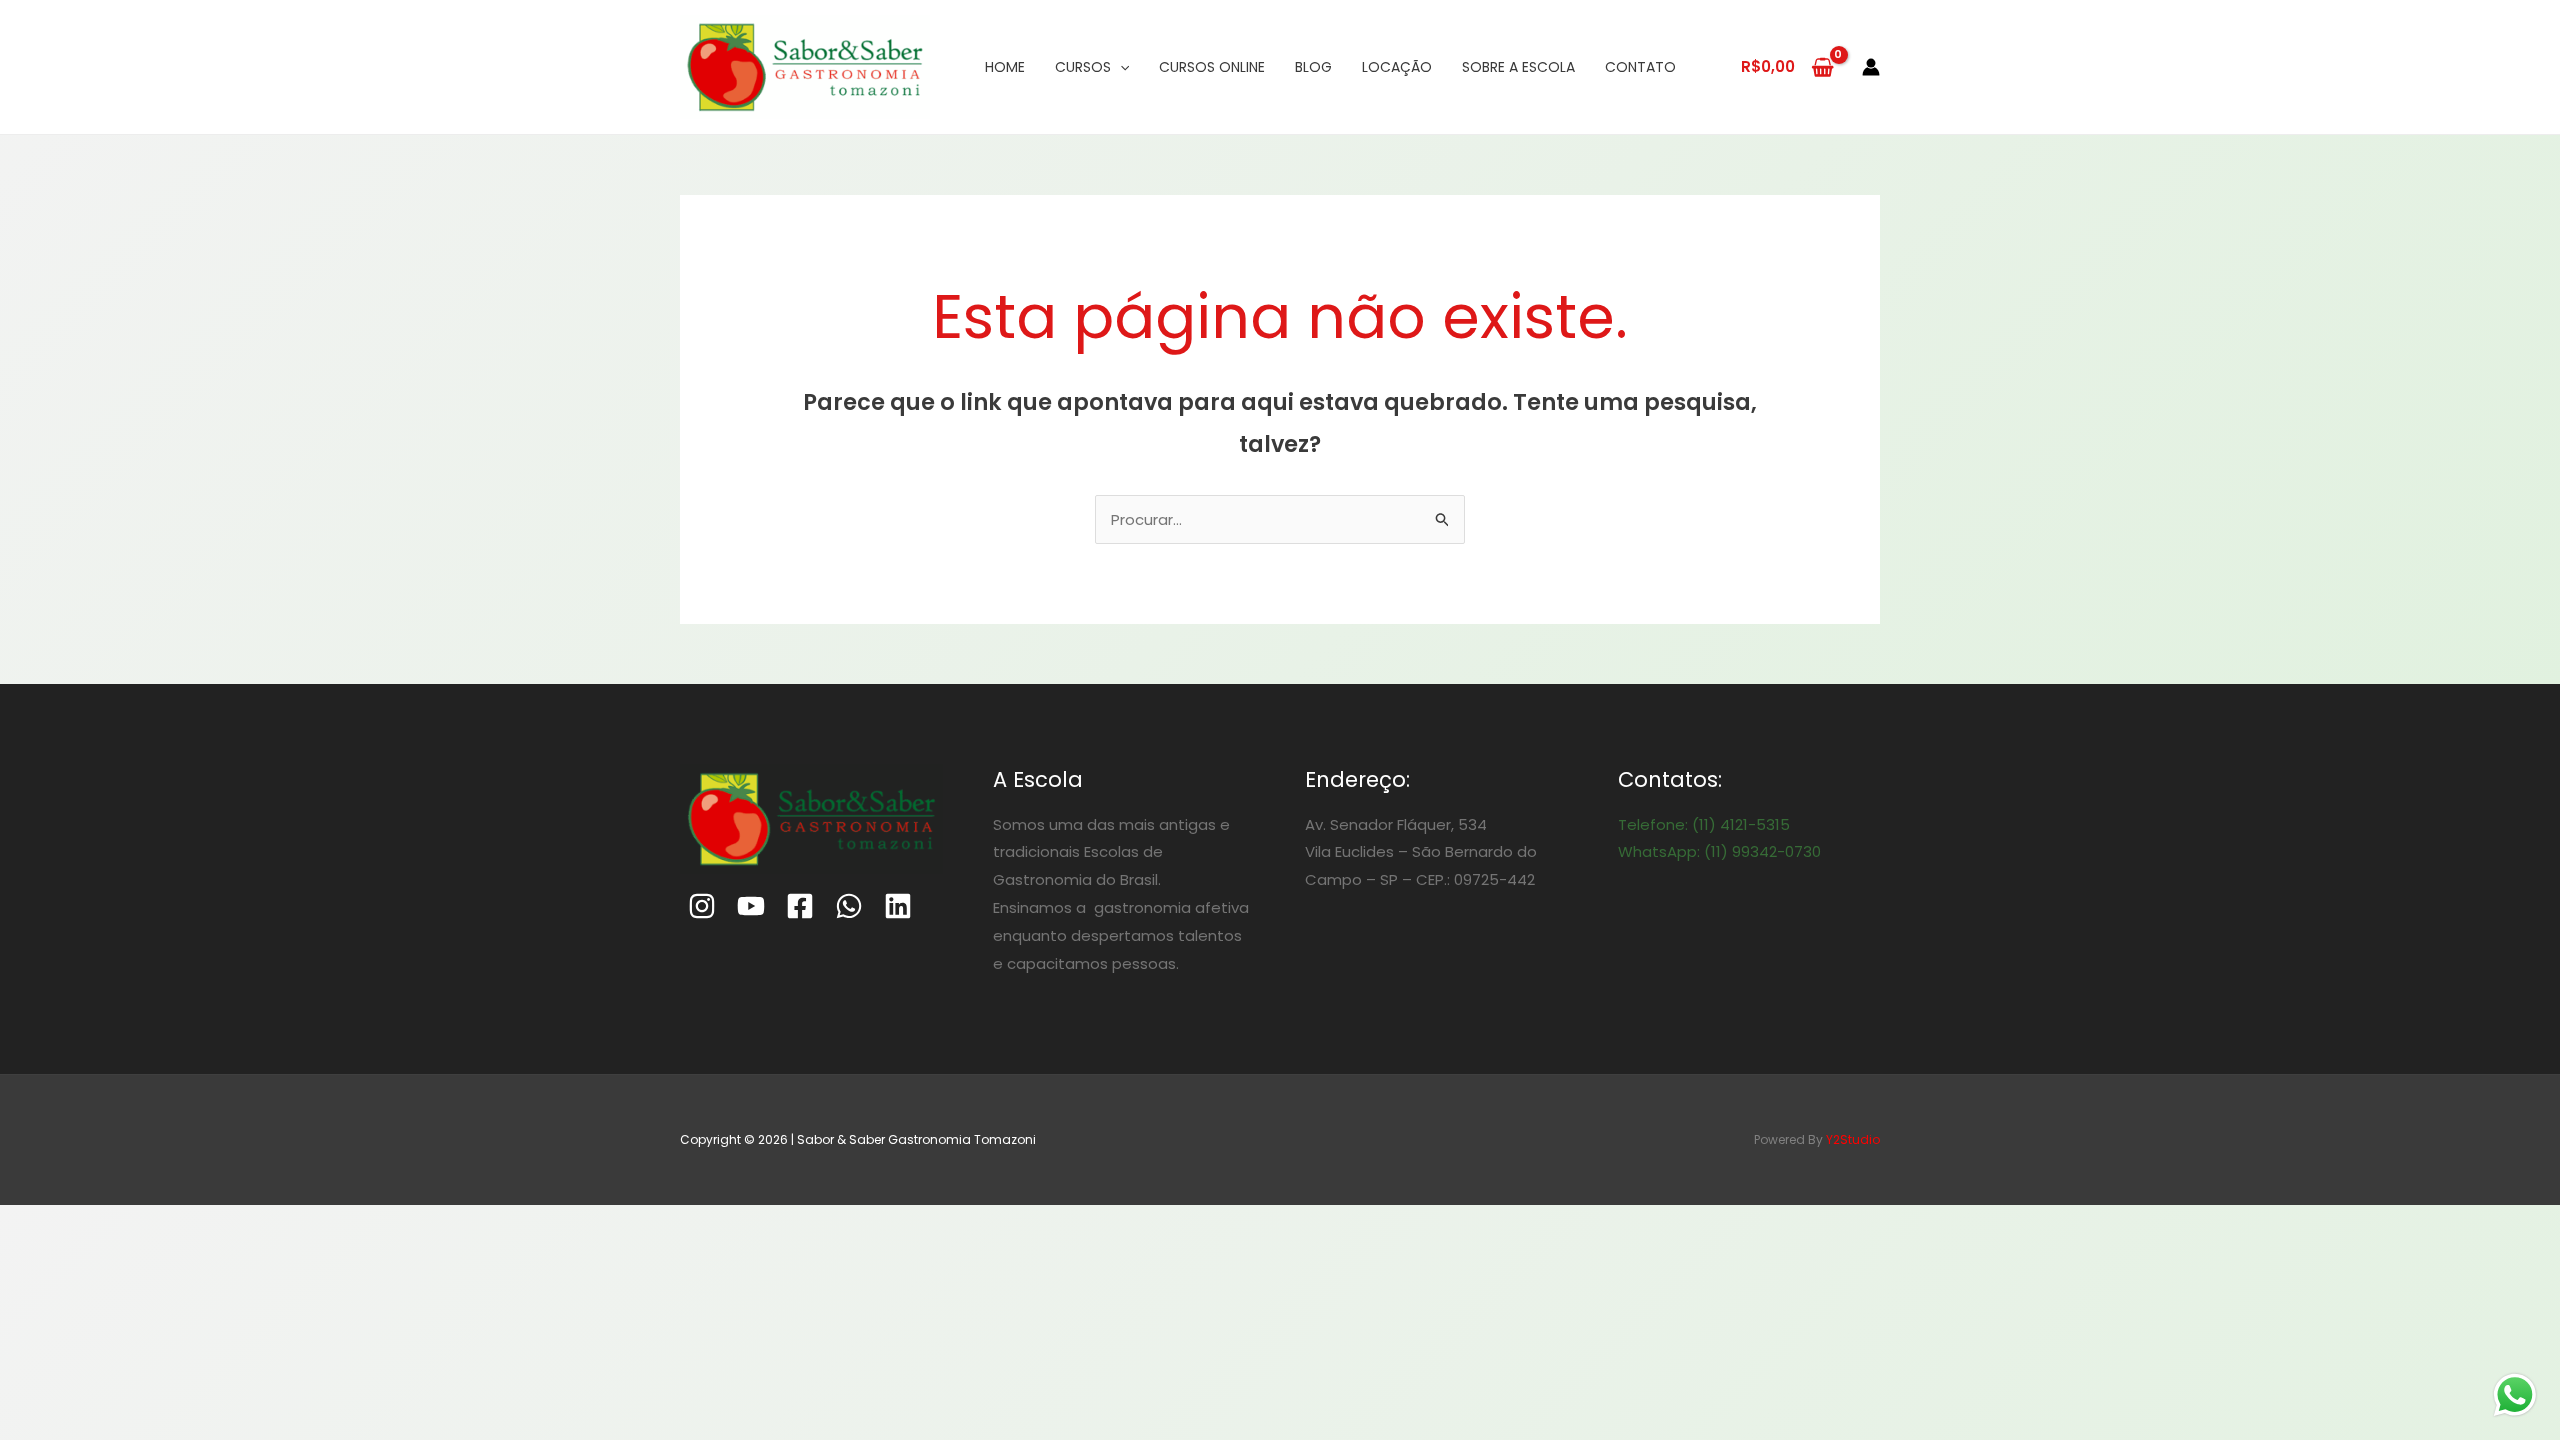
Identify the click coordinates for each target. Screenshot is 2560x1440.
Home (1005, 67)
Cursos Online (1212, 67)
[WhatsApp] (849, 906)
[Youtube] (751, 906)
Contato (1640, 67)
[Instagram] (702, 906)
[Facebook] (800, 906)
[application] (1120, 67)
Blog (1313, 67)
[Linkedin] (898, 906)
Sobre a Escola (1518, 67)
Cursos (1083, 67)
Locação (1397, 67)
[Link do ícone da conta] (1871, 67)
